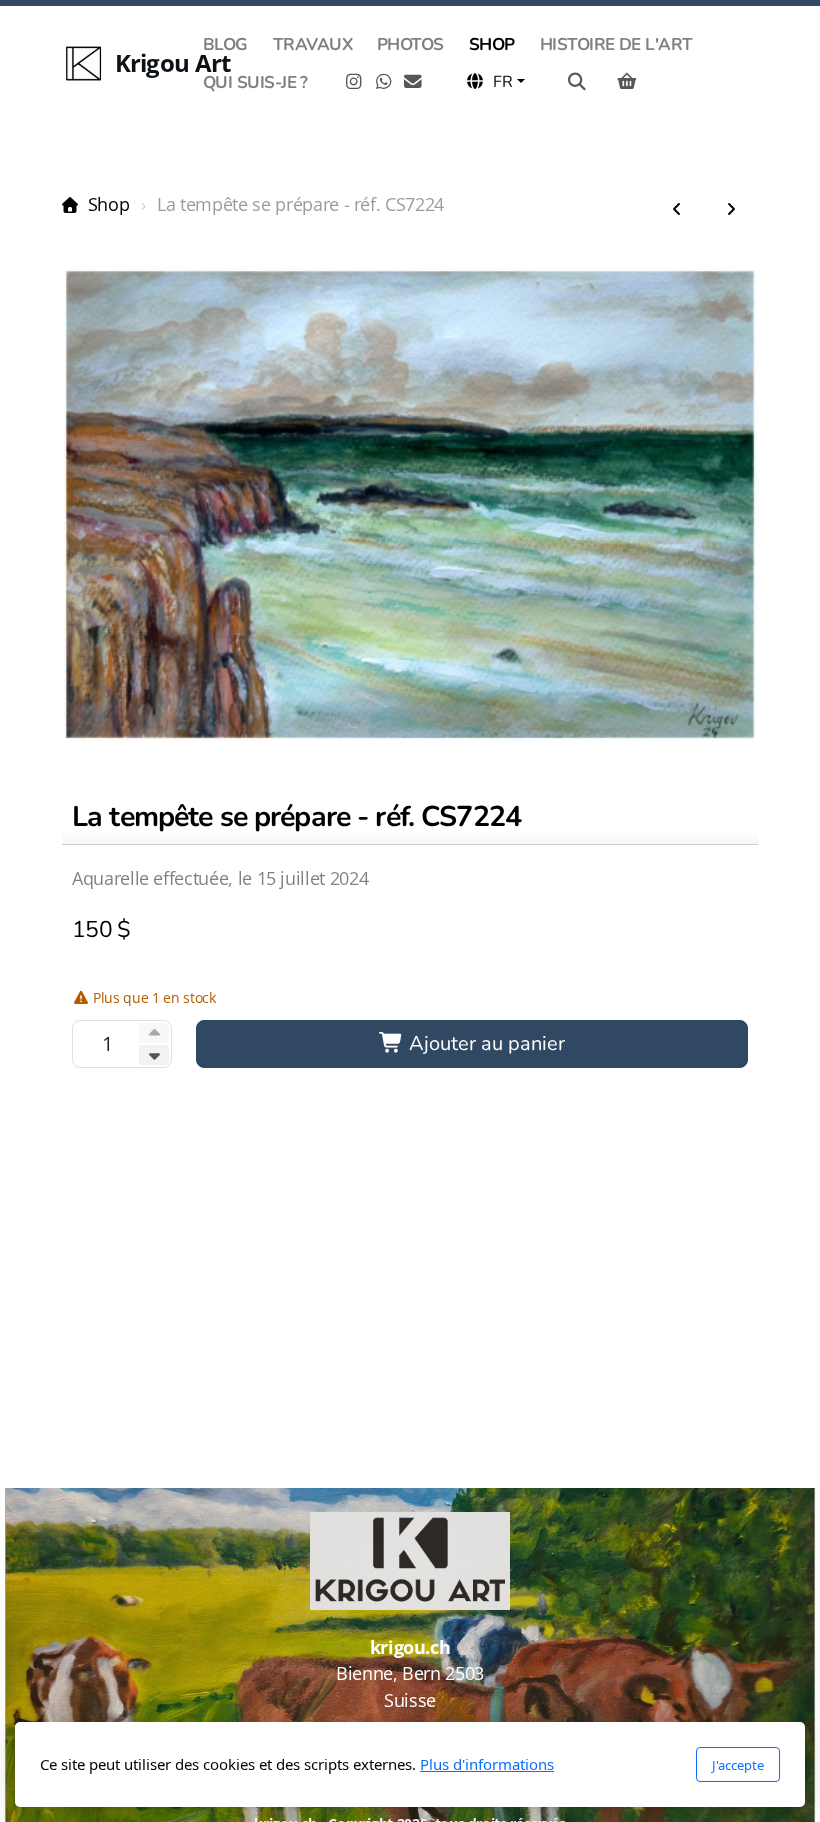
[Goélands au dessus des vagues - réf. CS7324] (677, 210)
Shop (108, 204)
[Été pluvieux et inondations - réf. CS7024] (731, 210)
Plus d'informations (487, 1764)
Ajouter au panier (484, 1043)
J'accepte (738, 1765)
